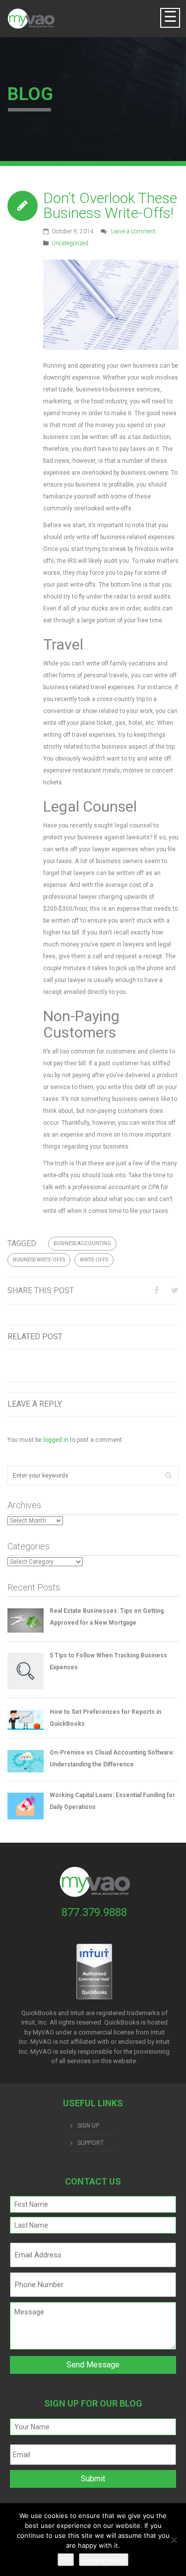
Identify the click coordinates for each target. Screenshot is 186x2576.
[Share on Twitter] (175, 1290)
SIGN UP (88, 2126)
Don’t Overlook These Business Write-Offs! (110, 205)
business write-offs (39, 1260)
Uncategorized (70, 243)
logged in (56, 1440)
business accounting (82, 1243)
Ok (66, 2560)
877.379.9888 (94, 1912)
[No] (174, 2540)
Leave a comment (133, 231)
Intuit (158, 2032)
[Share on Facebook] (156, 1290)
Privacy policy (104, 2560)
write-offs (94, 1260)
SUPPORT (91, 2143)
